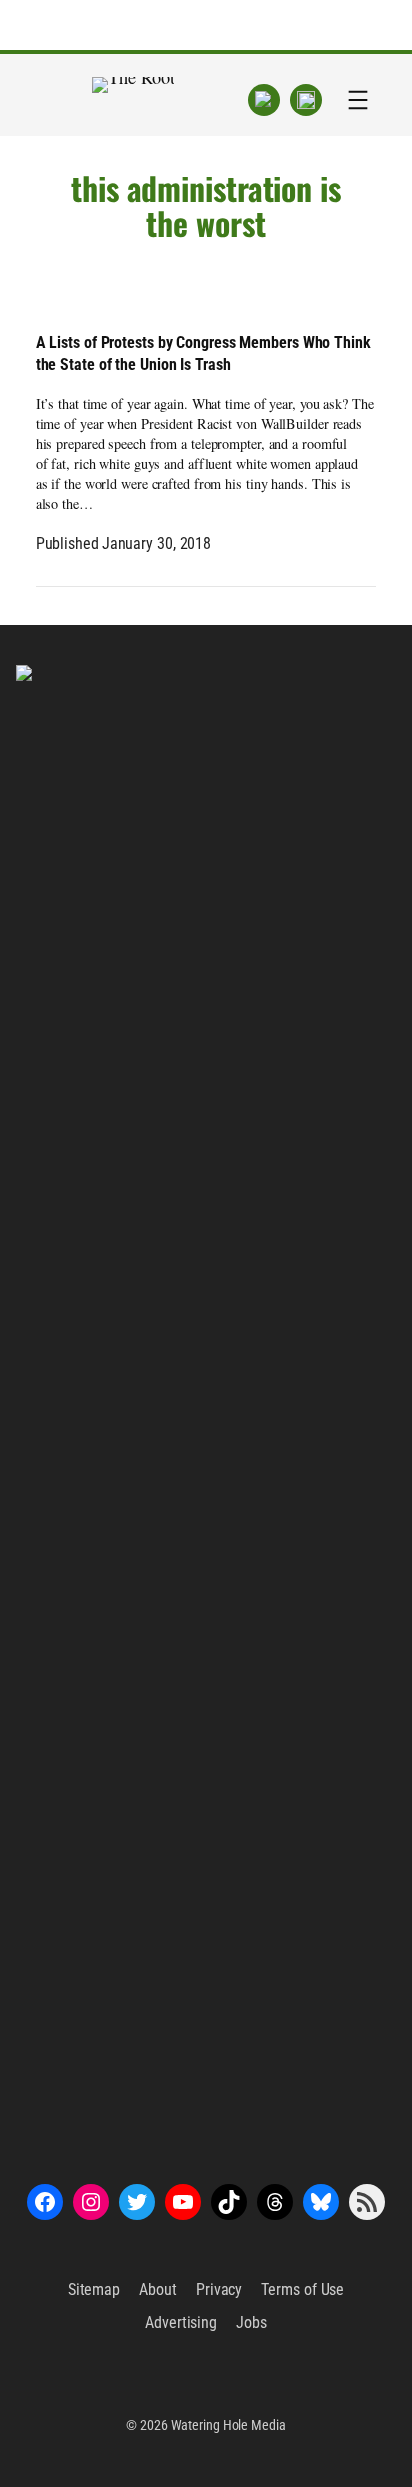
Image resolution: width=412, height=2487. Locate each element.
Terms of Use (302, 2289)
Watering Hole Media (228, 2425)
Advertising (181, 2322)
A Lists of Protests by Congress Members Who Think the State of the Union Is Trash (203, 353)
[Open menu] (358, 100)
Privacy (219, 2289)
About (158, 2289)
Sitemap (94, 2289)
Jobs (251, 2322)
